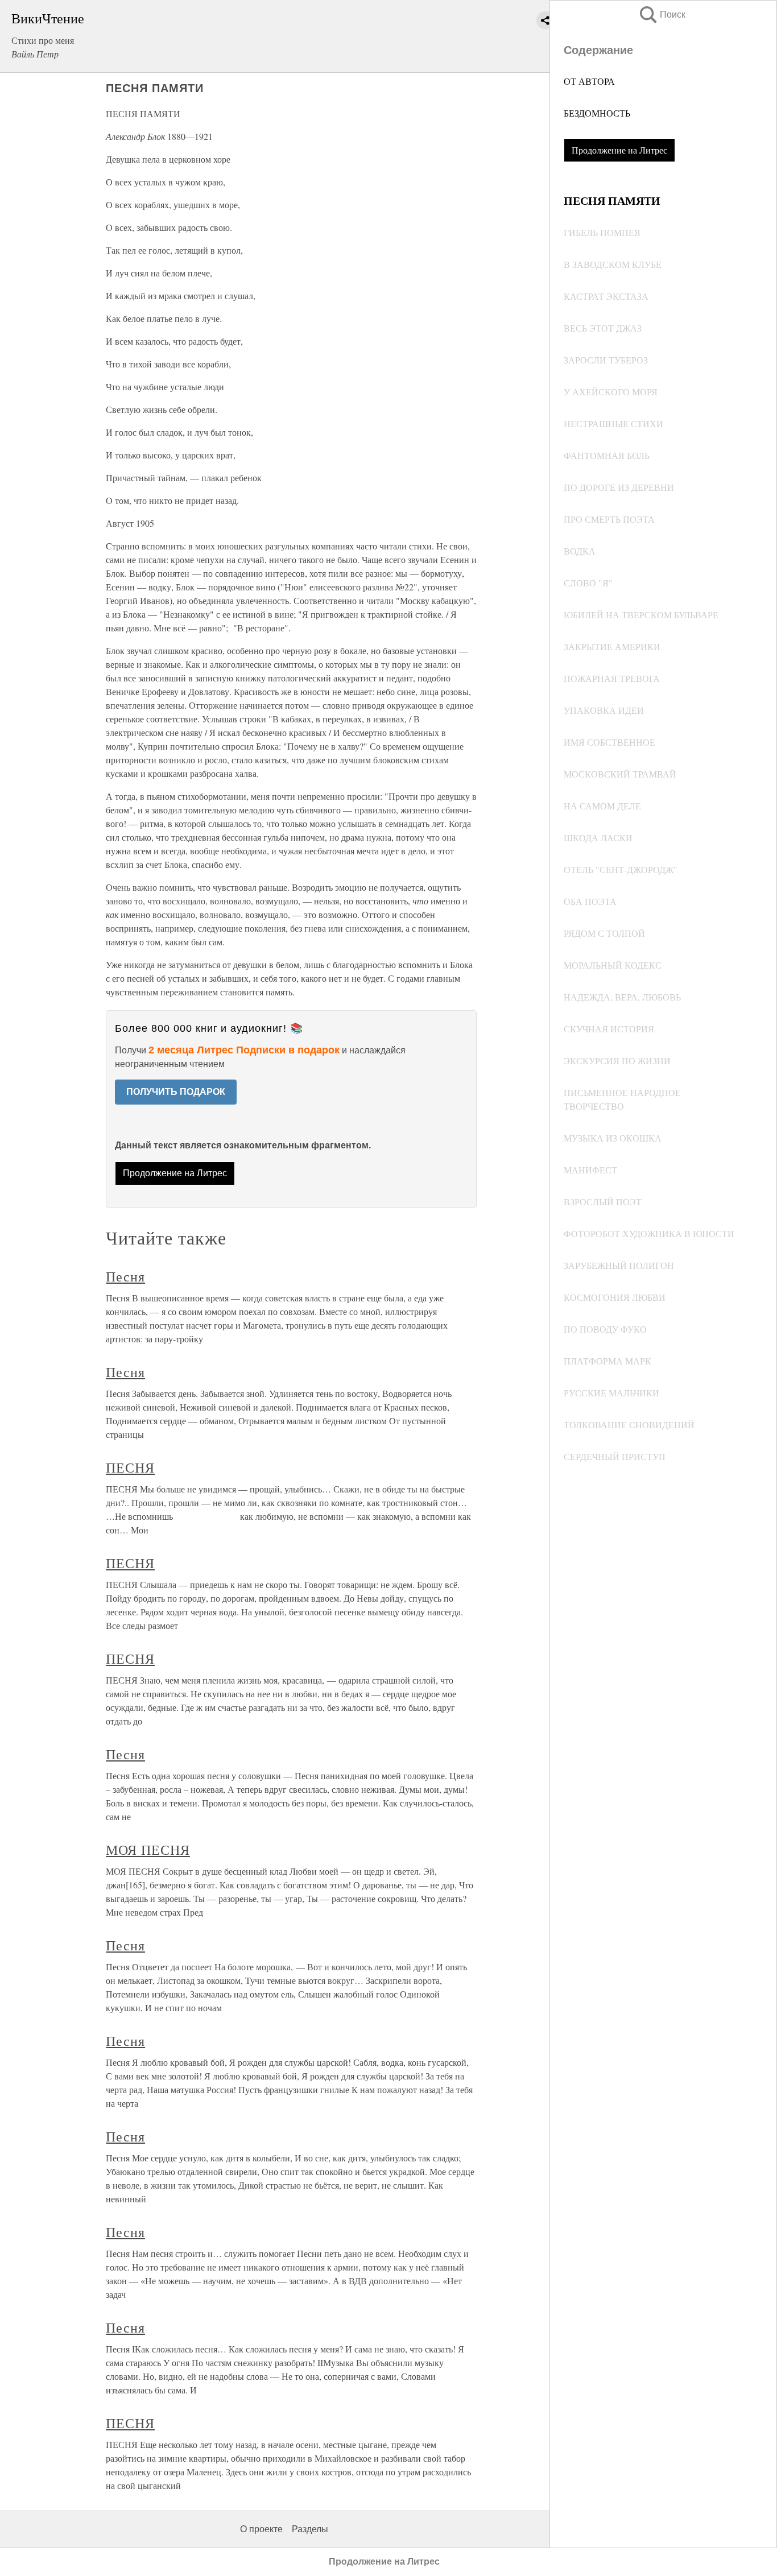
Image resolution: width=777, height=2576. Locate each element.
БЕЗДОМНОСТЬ (597, 113)
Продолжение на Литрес (619, 150)
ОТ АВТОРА (589, 81)
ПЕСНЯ (130, 1467)
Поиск (662, 15)
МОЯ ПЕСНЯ (148, 1850)
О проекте (261, 2529)
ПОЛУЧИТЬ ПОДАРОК (176, 1092)
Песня (125, 1276)
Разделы (310, 2529)
